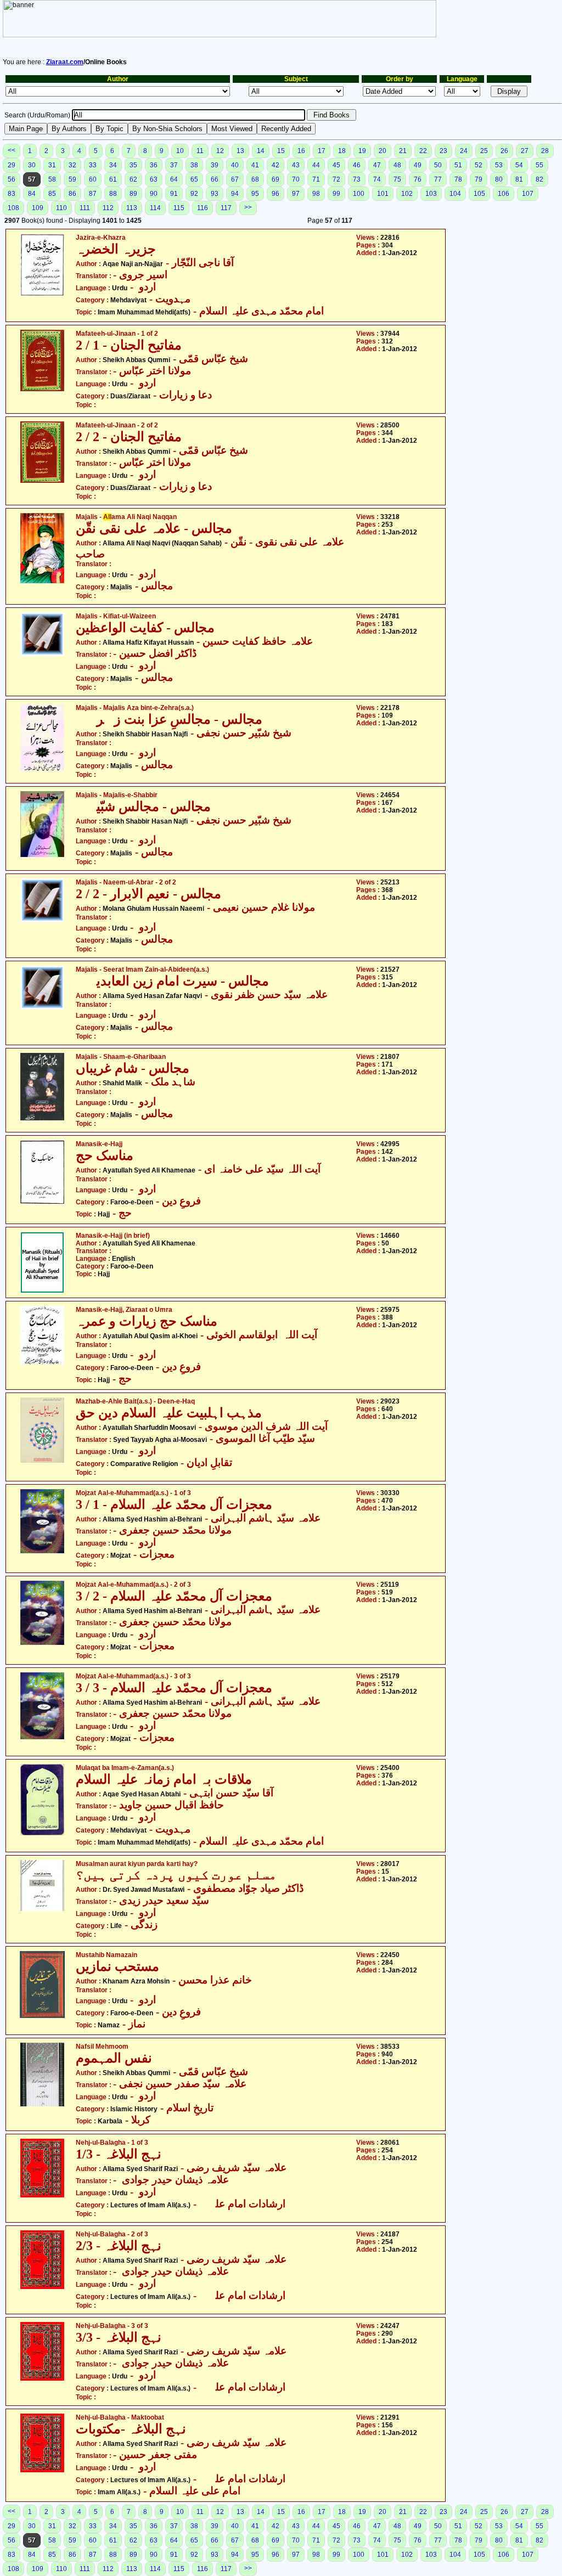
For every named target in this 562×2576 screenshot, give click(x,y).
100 (359, 194)
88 (113, 194)
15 (281, 151)
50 (438, 165)
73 (357, 179)
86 (72, 194)
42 (276, 165)
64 (174, 179)
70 (296, 179)
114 (155, 208)
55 (539, 165)
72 (336, 179)
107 (528, 194)
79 (479, 179)
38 (194, 165)
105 (479, 194)
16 (301, 151)
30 (32, 165)
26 (504, 151)
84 (32, 194)
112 (108, 208)
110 (61, 208)
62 (133, 179)
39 (215, 165)
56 (12, 179)
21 (403, 151)
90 (154, 194)
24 (464, 151)
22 (423, 151)
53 (499, 165)
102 (407, 194)
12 (220, 151)
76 (418, 179)
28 (545, 151)
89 (133, 194)
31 (52, 165)
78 (458, 179)
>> (248, 207)
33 (93, 165)
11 (200, 151)
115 (179, 208)
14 (261, 151)
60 (93, 179)
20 (383, 151)
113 (132, 208)
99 (336, 194)
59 (72, 179)
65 (194, 179)
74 (377, 179)
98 (316, 194)
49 (418, 165)
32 (72, 165)
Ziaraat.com (65, 62)
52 (479, 165)
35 (133, 165)
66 (215, 179)
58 (52, 179)
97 (296, 194)
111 (85, 208)
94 (235, 194)
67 (235, 179)
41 (255, 165)
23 (443, 151)
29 (12, 165)
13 (240, 151)
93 (215, 194)
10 (180, 151)
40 (235, 165)
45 (336, 165)
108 (13, 208)
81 (519, 179)
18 (342, 151)
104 (455, 194)
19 (362, 151)
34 (113, 165)
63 (154, 179)
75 (397, 179)
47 (377, 165)
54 (519, 165)
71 (316, 179)
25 (484, 151)
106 (504, 194)
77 (438, 179)
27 (525, 151)
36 (154, 165)
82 (539, 179)
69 (276, 179)
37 (174, 165)
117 (226, 208)
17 (322, 151)
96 (276, 194)
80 (499, 179)
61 (113, 179)
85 (52, 194)
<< (12, 150)
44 (316, 165)
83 (12, 194)
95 (255, 194)
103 (431, 194)
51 (458, 165)
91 (174, 194)
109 (38, 208)
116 (203, 208)
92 (194, 194)
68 (255, 179)
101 (383, 194)
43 (296, 165)
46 (357, 165)
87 (93, 194)
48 (397, 165)
